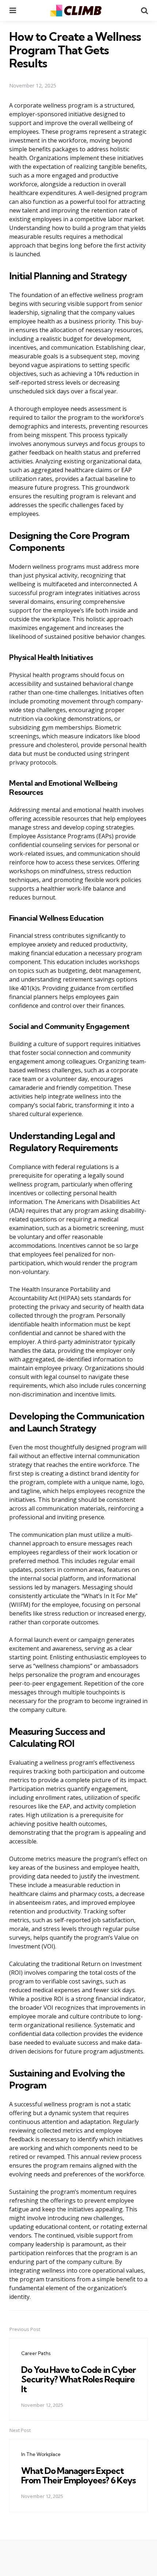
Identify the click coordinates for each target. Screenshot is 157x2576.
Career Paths (36, 2353)
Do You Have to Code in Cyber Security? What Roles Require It (78, 2379)
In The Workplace (41, 2454)
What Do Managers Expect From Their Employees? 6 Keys (78, 2475)
